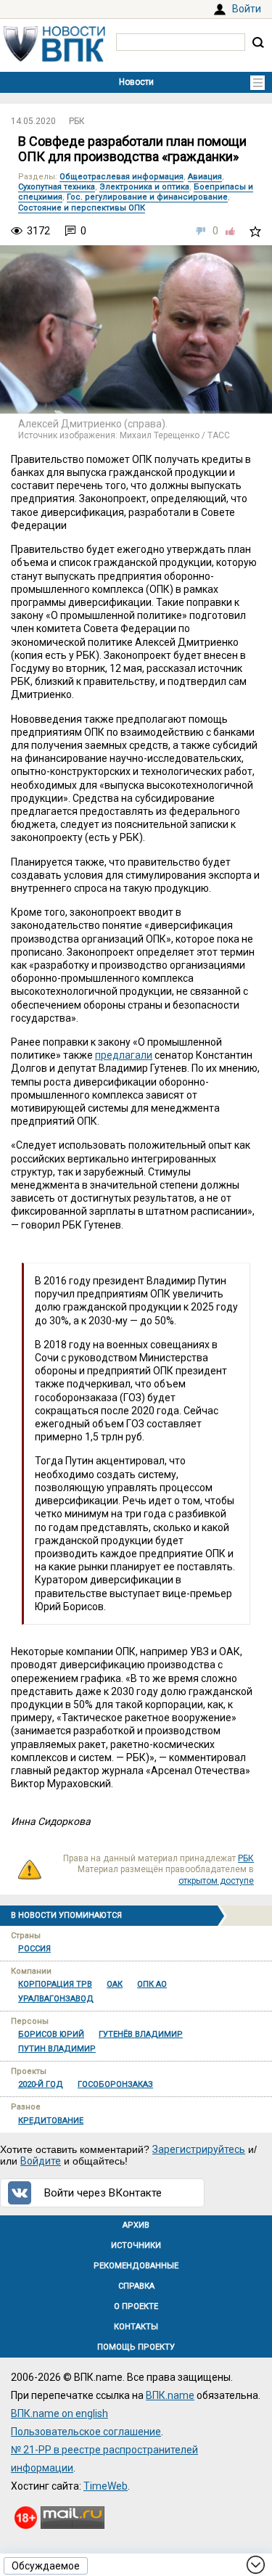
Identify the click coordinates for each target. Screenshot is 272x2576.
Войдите (41, 2161)
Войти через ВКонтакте (103, 2193)
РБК (77, 121)
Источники (136, 2245)
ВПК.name (170, 2395)
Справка (136, 2286)
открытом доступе (216, 1881)
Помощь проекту (136, 2347)
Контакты (136, 2327)
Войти (247, 9)
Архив (136, 2225)
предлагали (124, 1055)
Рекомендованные (136, 2266)
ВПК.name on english (59, 2413)
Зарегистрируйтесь (199, 2149)
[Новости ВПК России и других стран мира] (54, 58)
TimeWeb (106, 2486)
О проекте (136, 2306)
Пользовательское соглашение (86, 2432)
